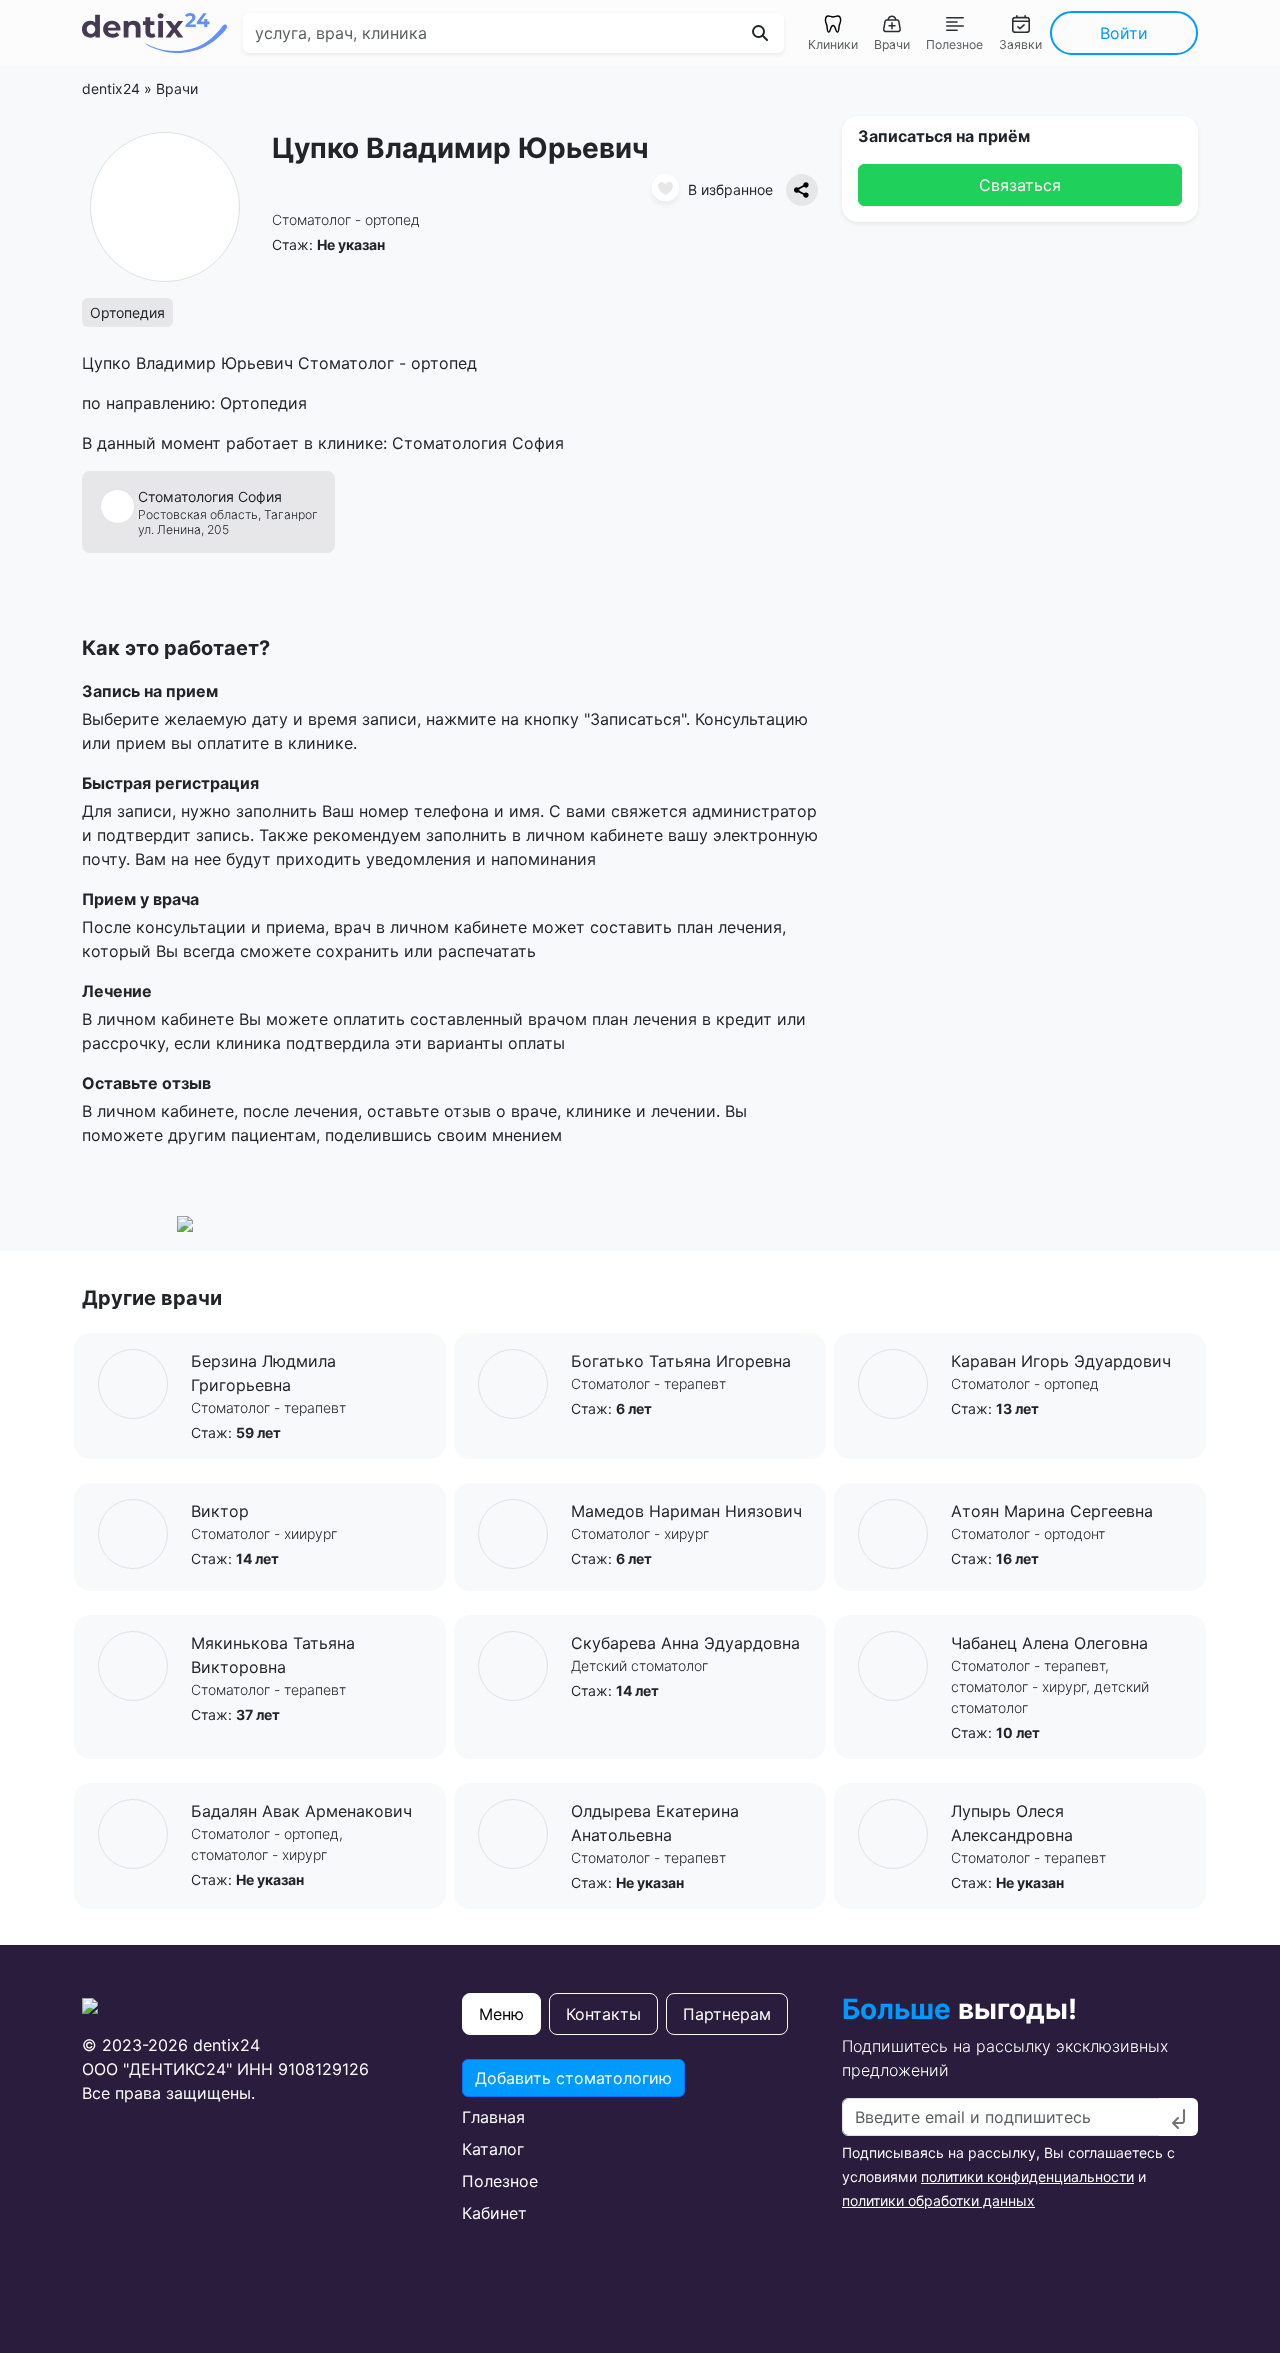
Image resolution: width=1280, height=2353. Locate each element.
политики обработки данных (938, 2200)
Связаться (1020, 185)
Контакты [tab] (603, 2014)
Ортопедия (127, 312)
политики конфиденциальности (1027, 2176)
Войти (1124, 33)
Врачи (177, 88)
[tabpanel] (640, 2142)
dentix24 (111, 88)
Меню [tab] (501, 2014)
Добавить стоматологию (573, 2078)
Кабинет (494, 2213)
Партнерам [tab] (727, 2014)
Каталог (493, 2149)
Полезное (500, 2181)
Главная (493, 2117)
